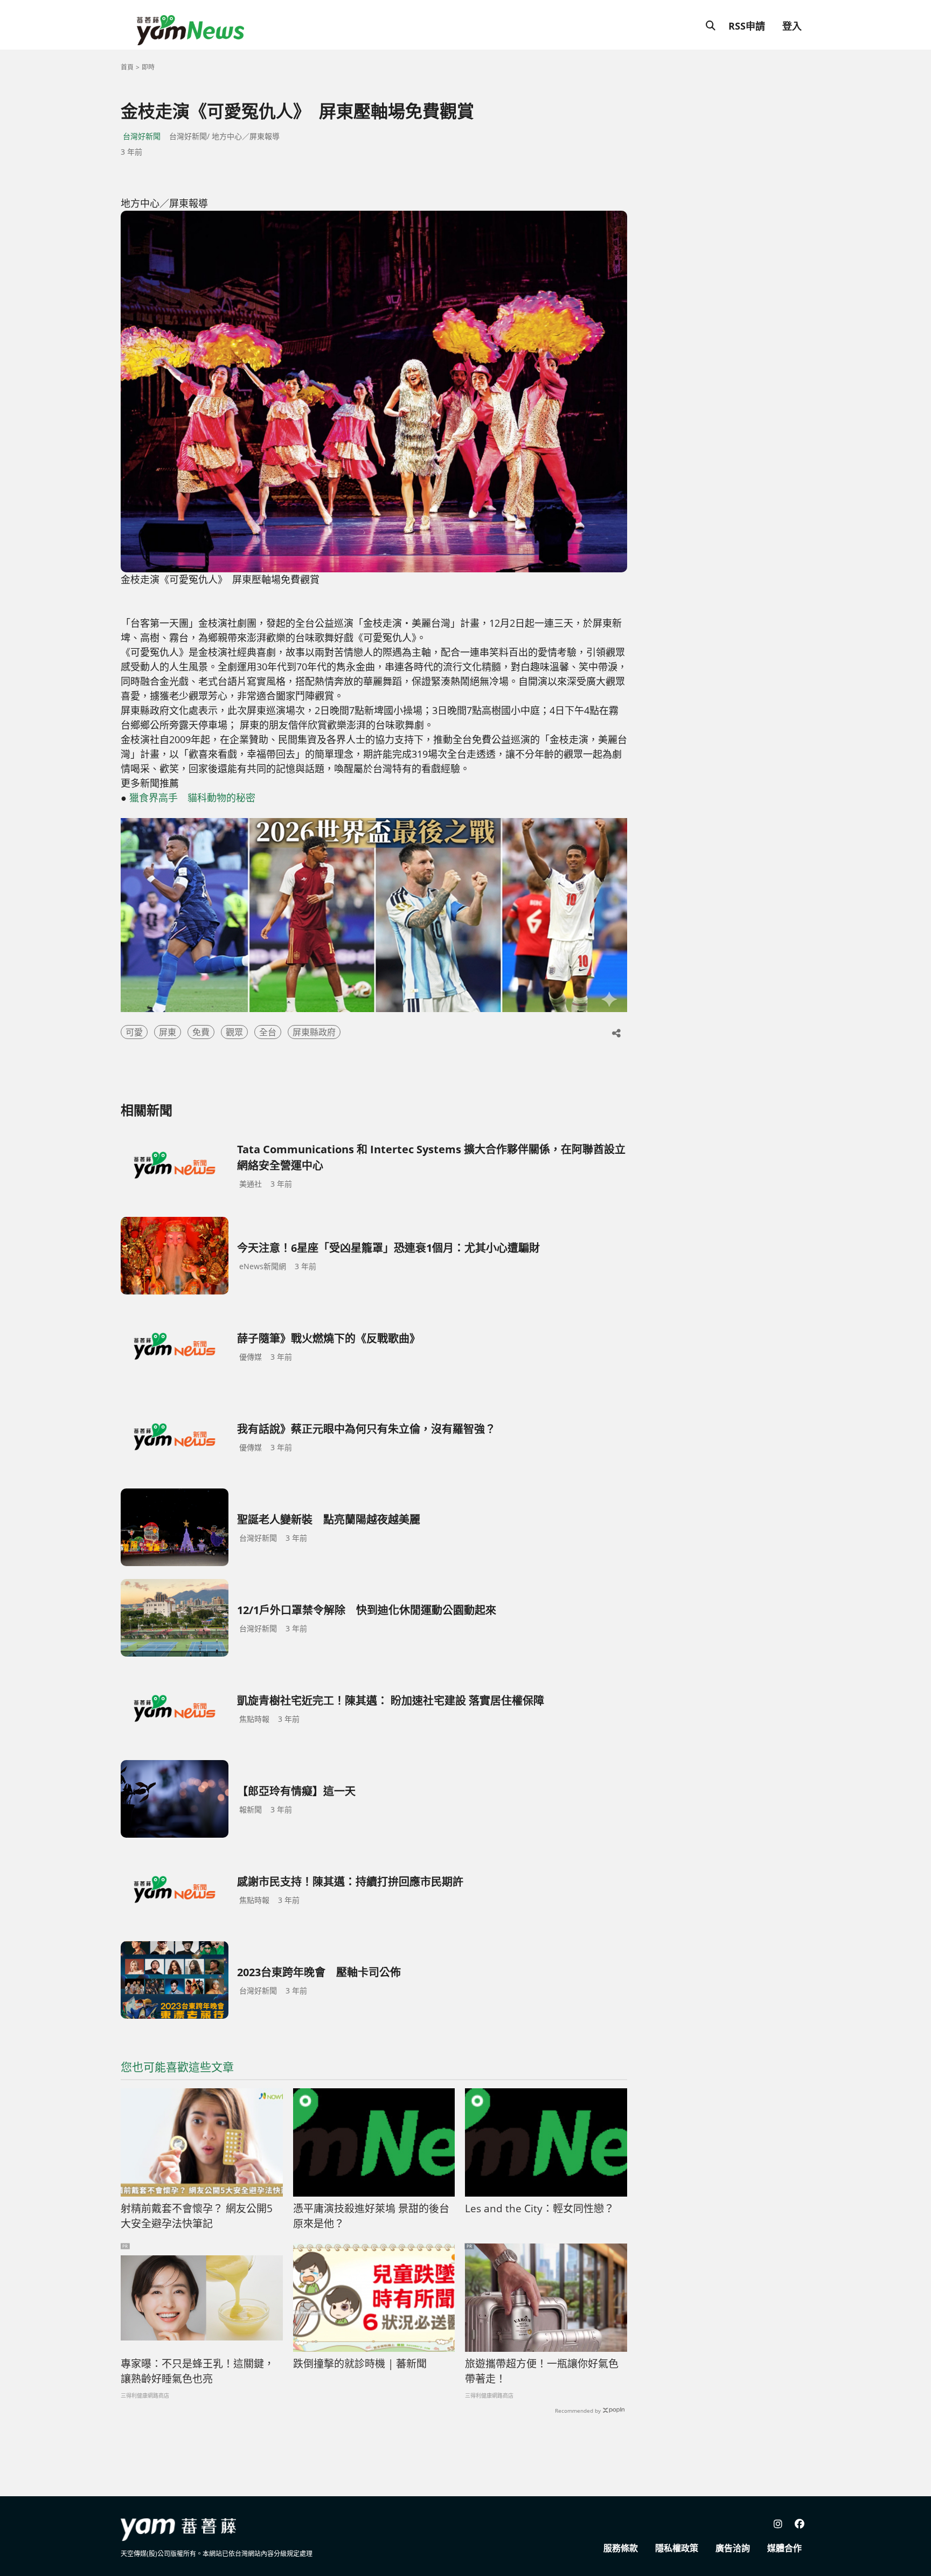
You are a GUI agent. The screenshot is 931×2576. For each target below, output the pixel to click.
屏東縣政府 (314, 1032)
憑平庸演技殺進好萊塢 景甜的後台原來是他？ (371, 2216)
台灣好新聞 (142, 136)
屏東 (168, 1032)
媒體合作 (784, 2548)
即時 (148, 67)
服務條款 (621, 2548)
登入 (792, 26)
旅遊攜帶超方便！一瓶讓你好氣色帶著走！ (542, 2371)
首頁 (127, 67)
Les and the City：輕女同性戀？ (540, 2208)
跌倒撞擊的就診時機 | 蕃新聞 (360, 2364)
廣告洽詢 (733, 2548)
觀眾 (234, 1032)
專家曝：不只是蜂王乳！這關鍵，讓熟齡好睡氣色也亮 (197, 2371)
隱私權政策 (677, 2548)
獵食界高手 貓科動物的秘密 (192, 798)
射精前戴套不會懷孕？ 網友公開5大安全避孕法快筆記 (197, 2216)
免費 (201, 1032)
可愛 (134, 1032)
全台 (268, 1032)
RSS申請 (747, 26)
